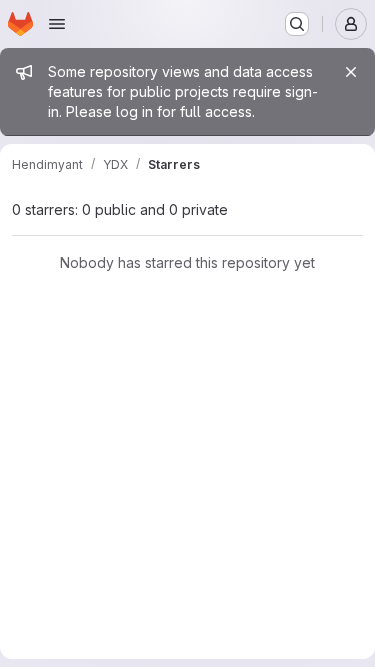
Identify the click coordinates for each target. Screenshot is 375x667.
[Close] (351, 72)
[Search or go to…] (297, 24)
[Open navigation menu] (57, 24)
